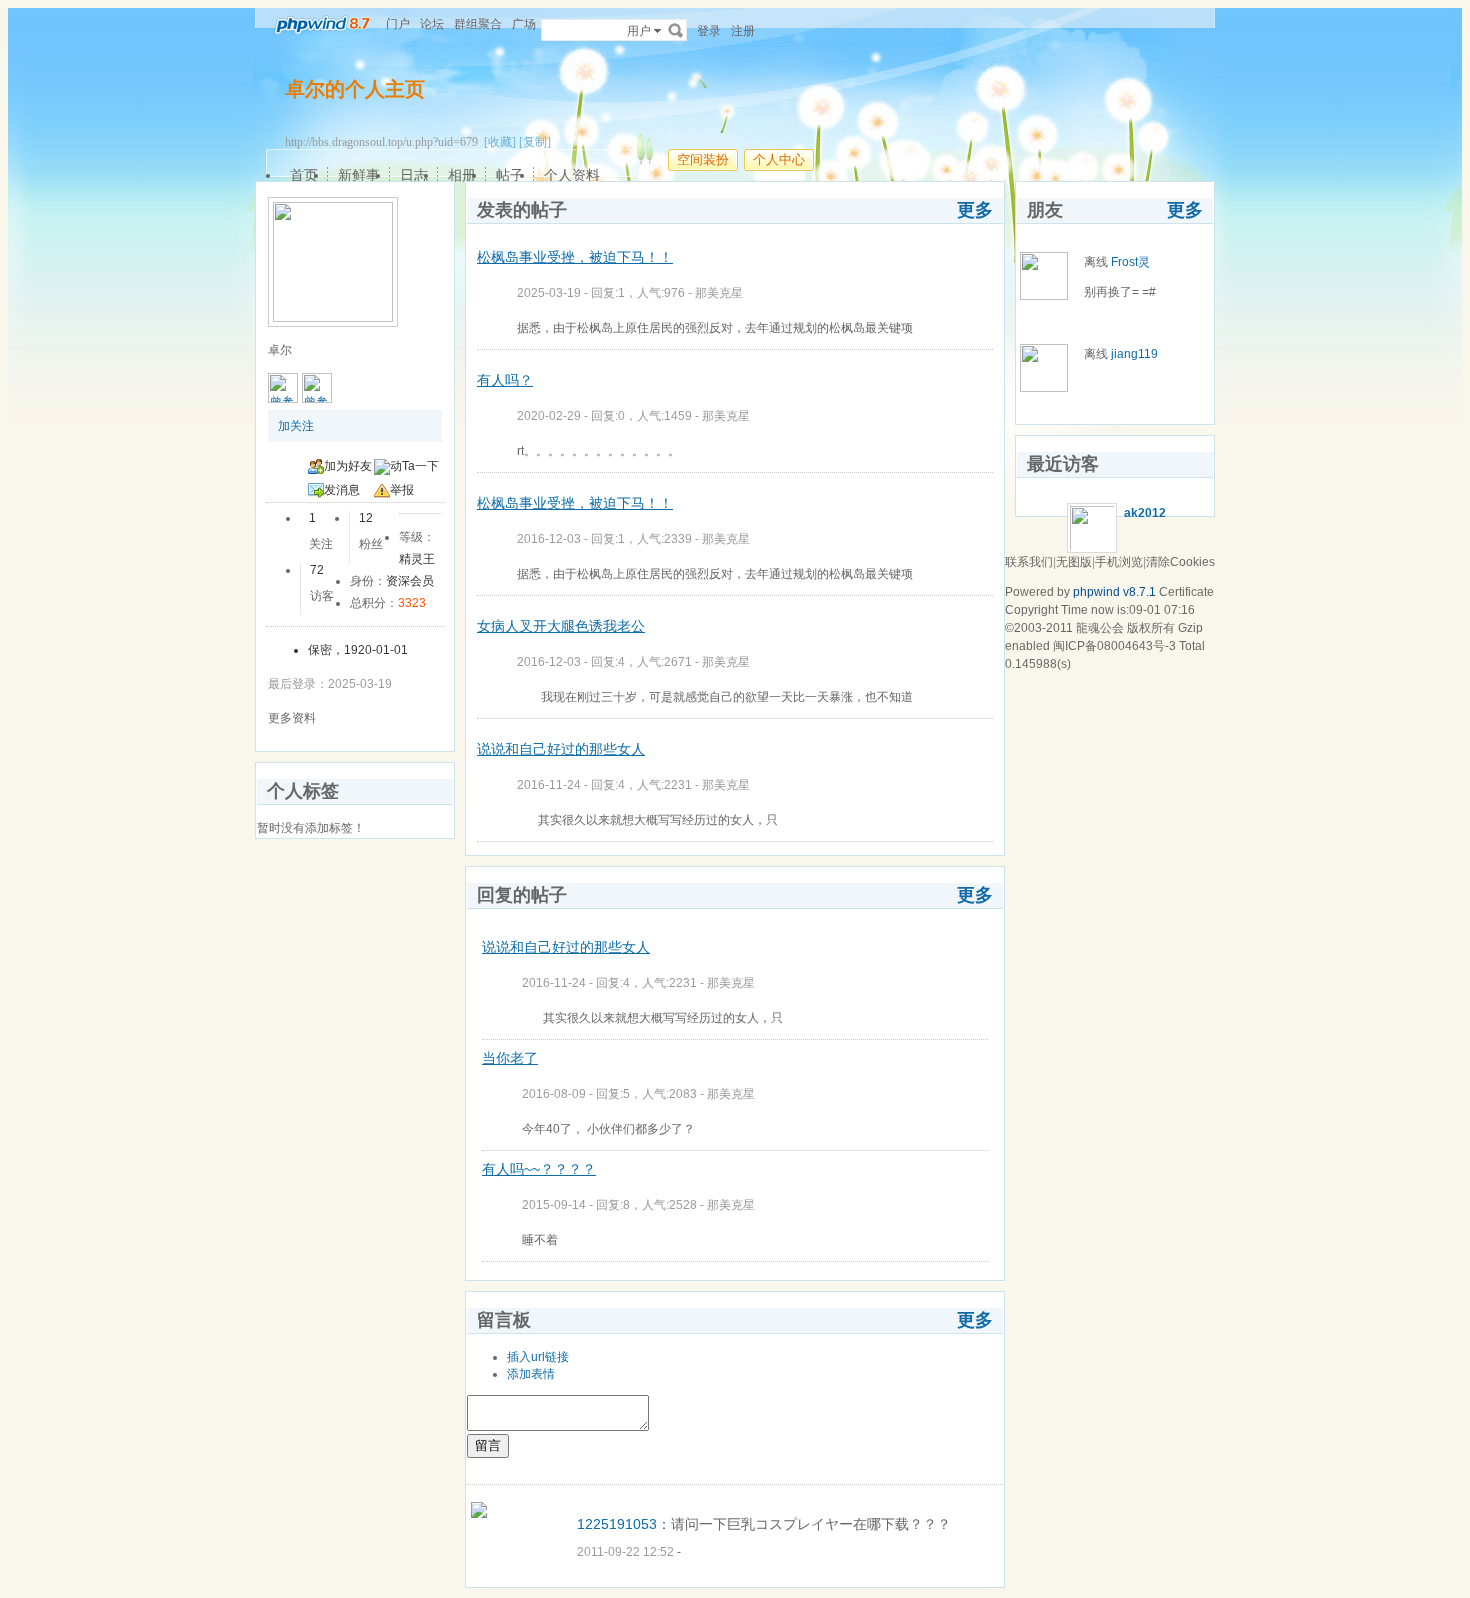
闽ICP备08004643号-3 (1114, 646)
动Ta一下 (414, 466)
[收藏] (500, 142)
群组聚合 (478, 24)
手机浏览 (1119, 562)
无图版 (1074, 562)
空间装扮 (703, 159)
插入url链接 (538, 1357)
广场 (524, 24)
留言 (488, 1445)
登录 (709, 31)
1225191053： (624, 1524)
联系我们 (1029, 562)
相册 (462, 175)
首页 (304, 175)
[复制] (535, 142)
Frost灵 (1130, 262)
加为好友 (348, 466)
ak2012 (1145, 513)
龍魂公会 (1100, 628)
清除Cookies (1180, 562)
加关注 (296, 426)
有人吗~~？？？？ (539, 1169)
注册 (743, 31)
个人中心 (779, 159)
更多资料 (292, 718)
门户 (398, 24)
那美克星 (719, 293)
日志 (414, 175)
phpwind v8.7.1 (1114, 592)
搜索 (676, 30)
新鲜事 (359, 175)
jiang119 (1134, 354)
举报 (402, 490)
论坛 (432, 24)
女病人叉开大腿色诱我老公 (561, 626)
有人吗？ (505, 380)
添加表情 (531, 1374)
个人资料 (572, 175)
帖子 (510, 175)
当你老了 (510, 1058)
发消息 (342, 490)
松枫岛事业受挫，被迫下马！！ (575, 257)
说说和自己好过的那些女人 (561, 749)
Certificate (1186, 592)
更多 (975, 210)
